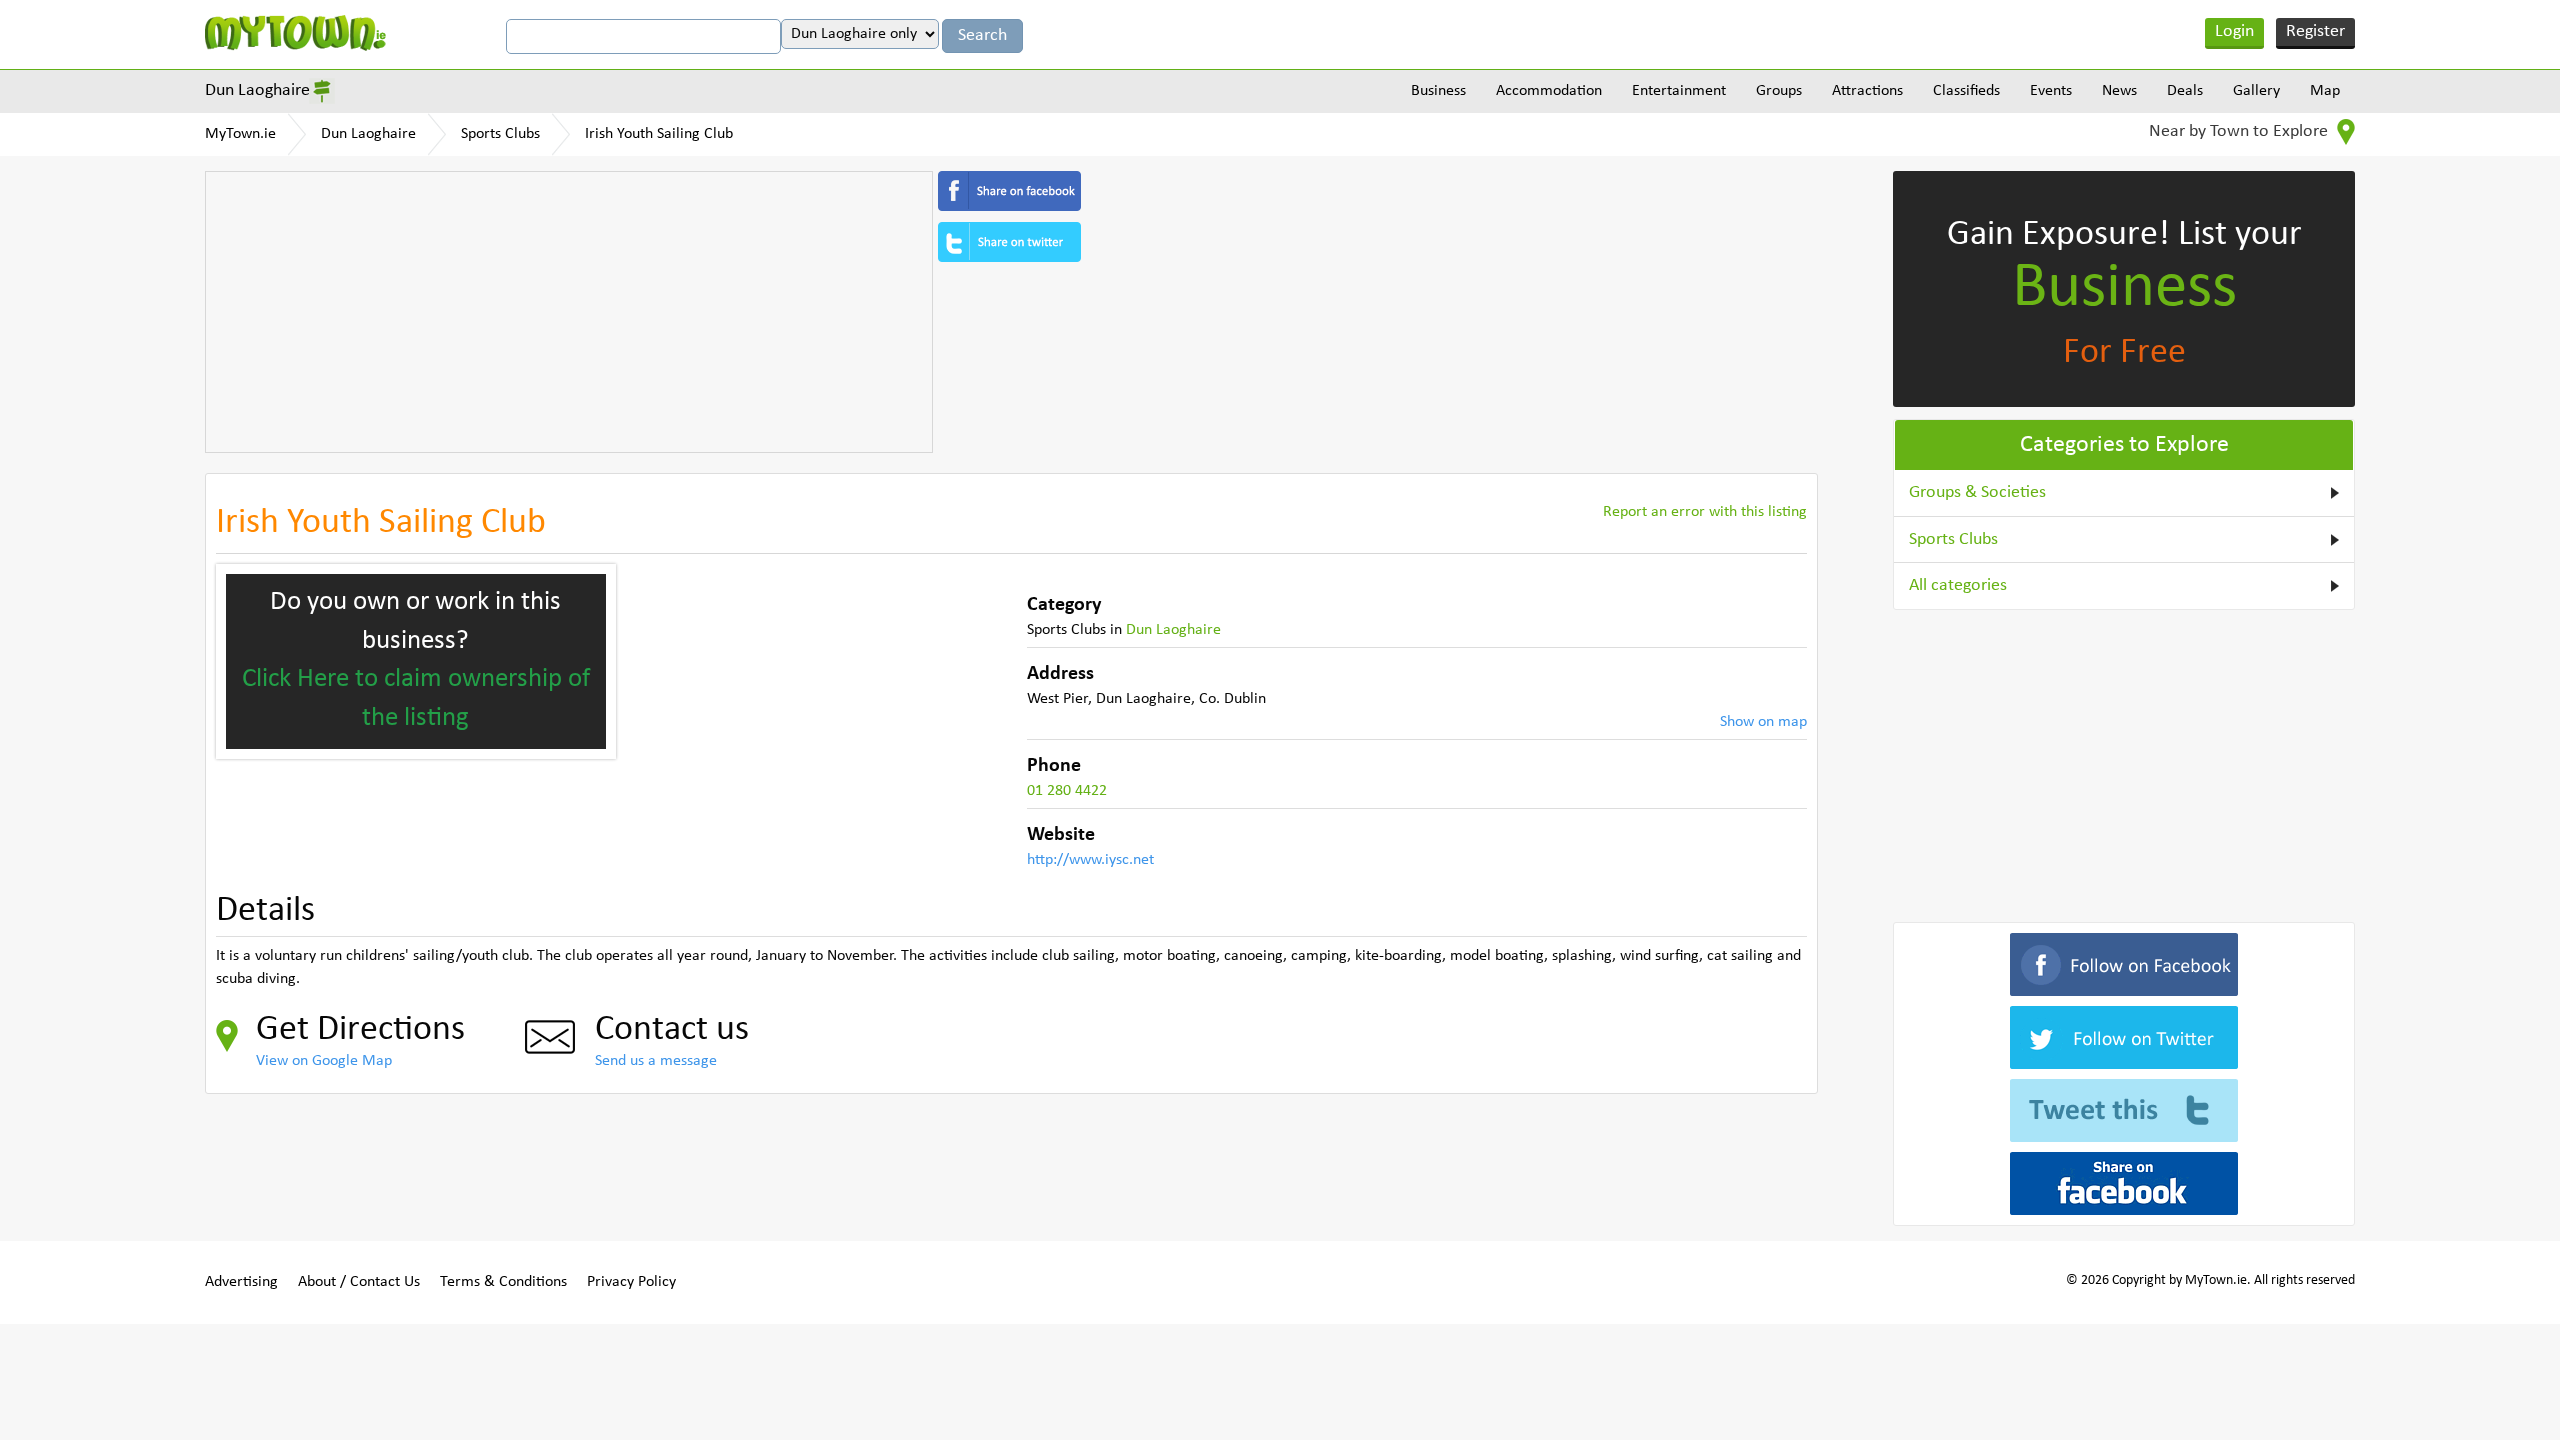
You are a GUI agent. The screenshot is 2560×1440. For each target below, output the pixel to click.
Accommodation (1549, 91)
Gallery (2256, 91)
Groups (1779, 91)
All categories (1958, 585)
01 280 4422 (1067, 791)
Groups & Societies (1977, 492)
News (2119, 91)
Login (2234, 31)
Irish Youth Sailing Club (659, 134)
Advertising (241, 1282)
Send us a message (656, 1061)
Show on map (1763, 722)
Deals (2185, 91)
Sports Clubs (500, 134)
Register (2315, 31)
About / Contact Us (359, 1282)
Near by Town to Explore (2240, 131)
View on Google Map (324, 1061)
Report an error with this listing (1705, 512)
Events (2051, 91)
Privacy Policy (631, 1282)
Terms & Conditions (503, 1282)
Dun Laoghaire (257, 90)
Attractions (1867, 91)
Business (1438, 91)
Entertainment (1679, 91)
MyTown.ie (240, 134)
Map (2325, 91)
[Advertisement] (569, 312)
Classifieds (1966, 91)
